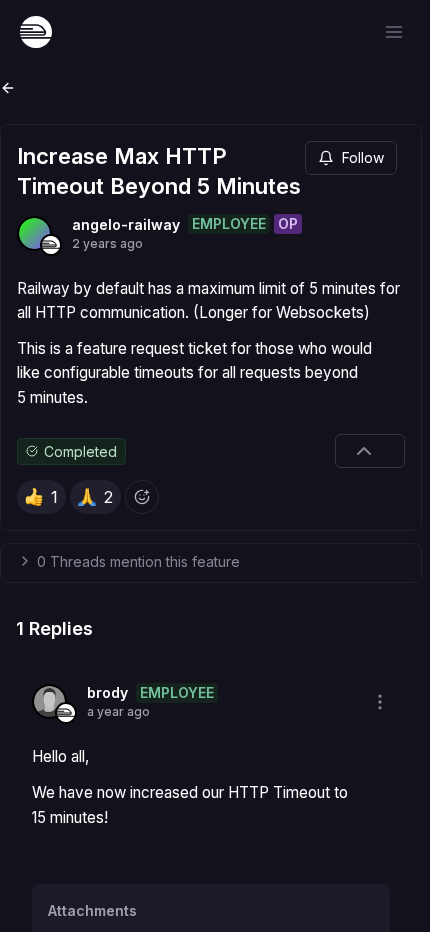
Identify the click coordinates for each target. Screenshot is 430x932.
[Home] (36, 32)
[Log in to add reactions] (142, 497)
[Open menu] (394, 32)
